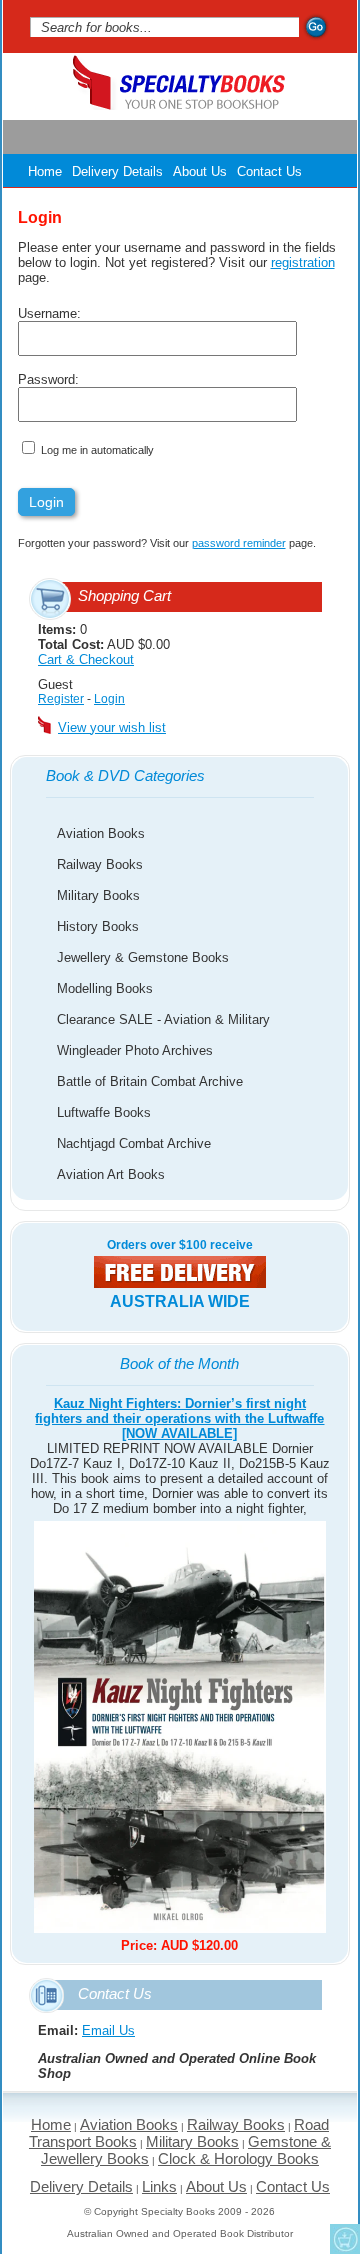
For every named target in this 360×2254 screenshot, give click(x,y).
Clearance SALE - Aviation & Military (163, 1019)
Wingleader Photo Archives (135, 1050)
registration (303, 262)
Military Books (98, 895)
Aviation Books (101, 833)
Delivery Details (117, 171)
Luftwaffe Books (104, 1112)
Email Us (108, 2030)
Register (61, 699)
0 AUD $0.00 (104, 644)
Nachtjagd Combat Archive (134, 1143)
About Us (200, 171)
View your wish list (112, 727)
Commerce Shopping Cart (345, 2239)
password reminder (239, 543)
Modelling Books (105, 988)
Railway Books (100, 864)
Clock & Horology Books (238, 2158)
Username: (49, 313)
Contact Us (269, 171)
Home (45, 171)
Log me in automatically (97, 450)
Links (159, 2186)
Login (109, 699)
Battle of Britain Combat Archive (150, 1081)
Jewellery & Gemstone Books (143, 957)
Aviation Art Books (111, 1174)
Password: (48, 379)
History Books (98, 926)
